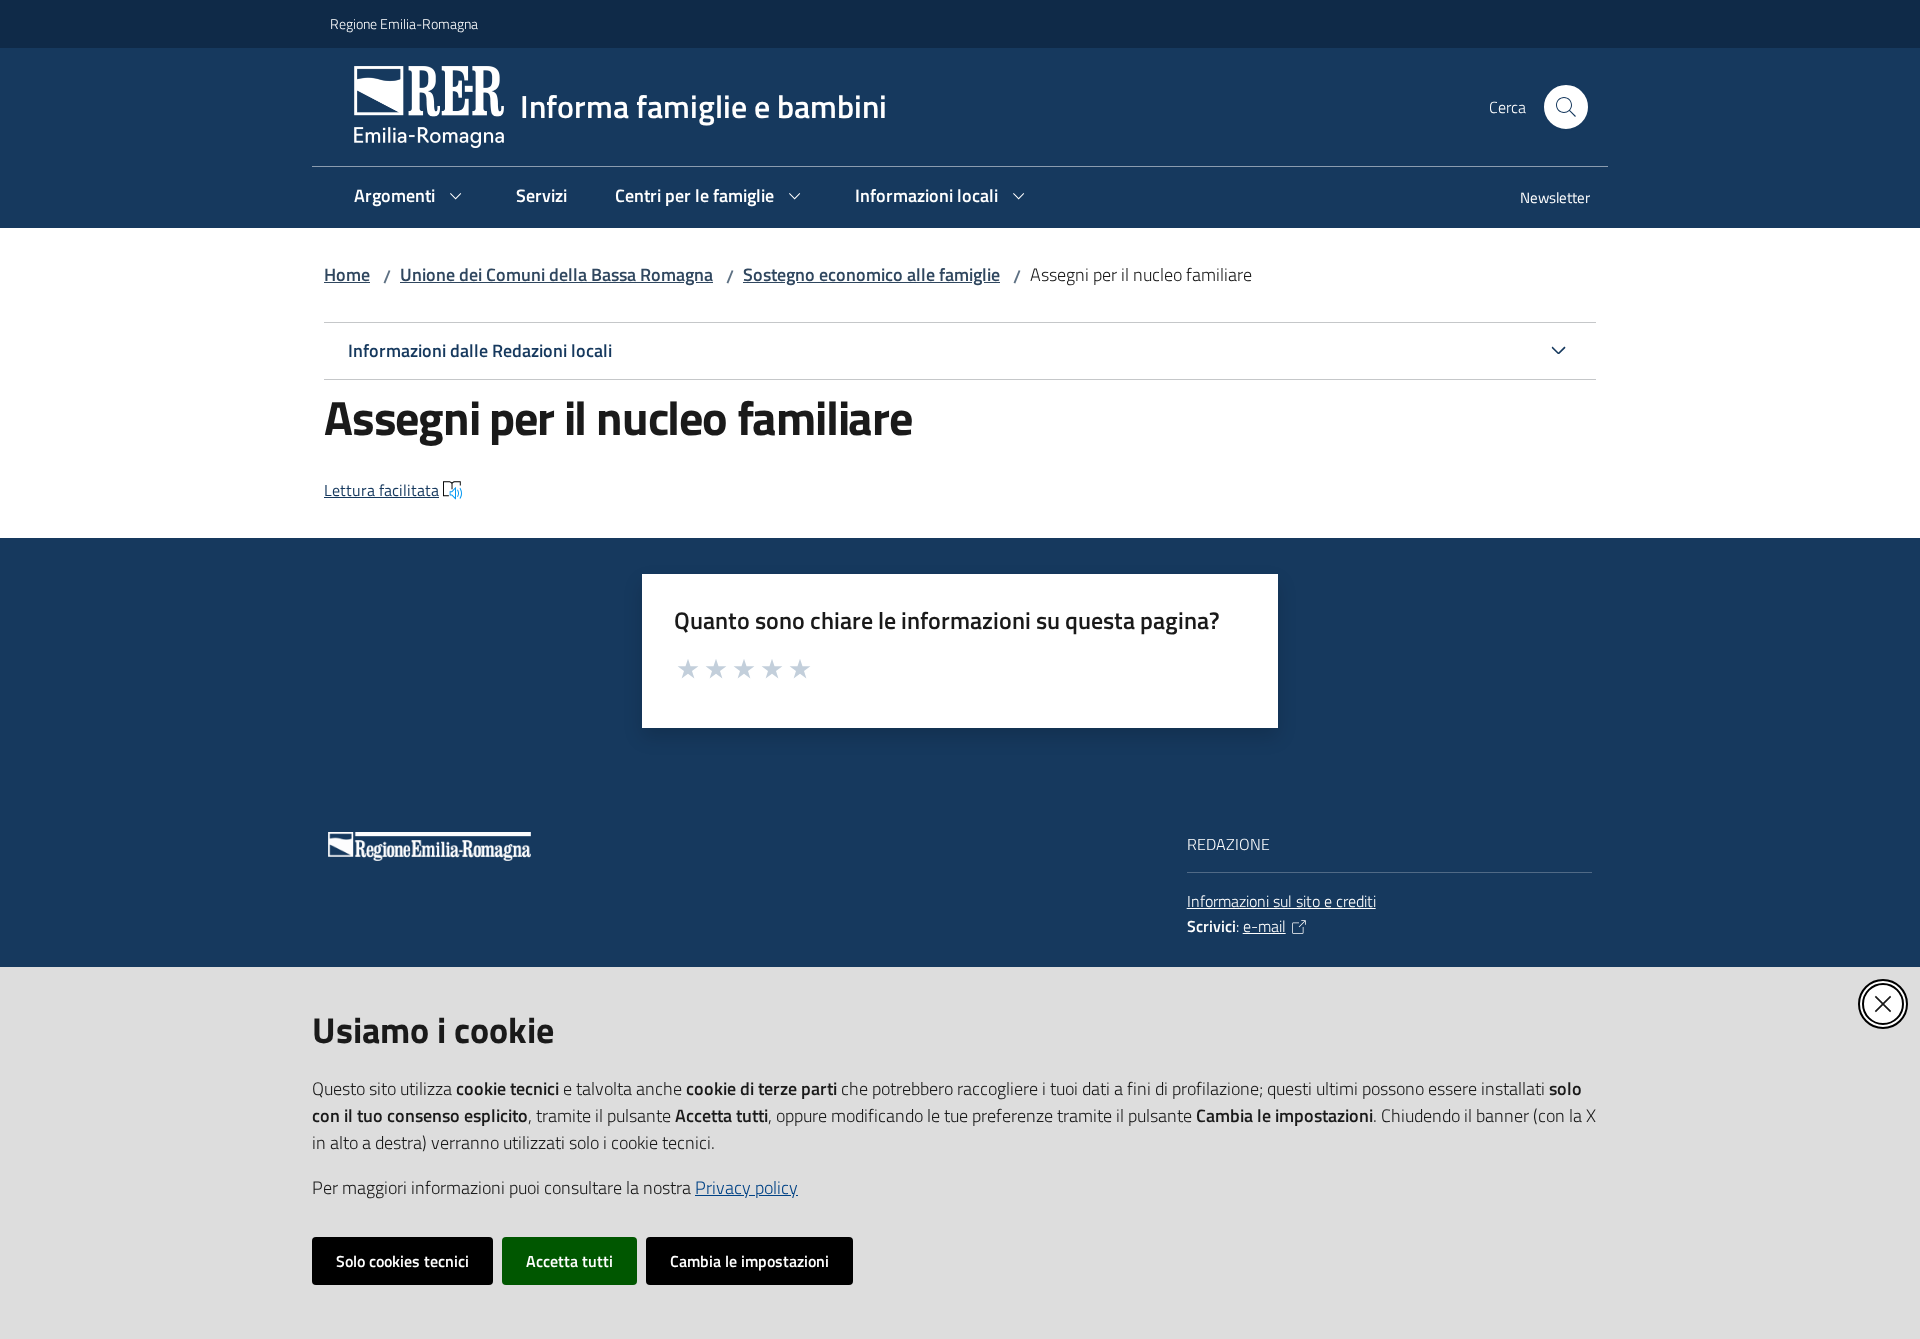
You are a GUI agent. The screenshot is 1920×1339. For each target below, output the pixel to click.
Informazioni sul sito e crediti (1281, 901)
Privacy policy (746, 1187)
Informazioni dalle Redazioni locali (480, 350)
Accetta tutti (569, 1261)
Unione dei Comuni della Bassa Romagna (556, 274)
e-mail (1264, 926)
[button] (1566, 107)
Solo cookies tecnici (402, 1261)
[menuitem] (1543, 199)
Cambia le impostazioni (749, 1261)
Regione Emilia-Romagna (404, 23)
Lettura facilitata (381, 490)
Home (347, 274)
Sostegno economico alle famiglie (871, 274)
